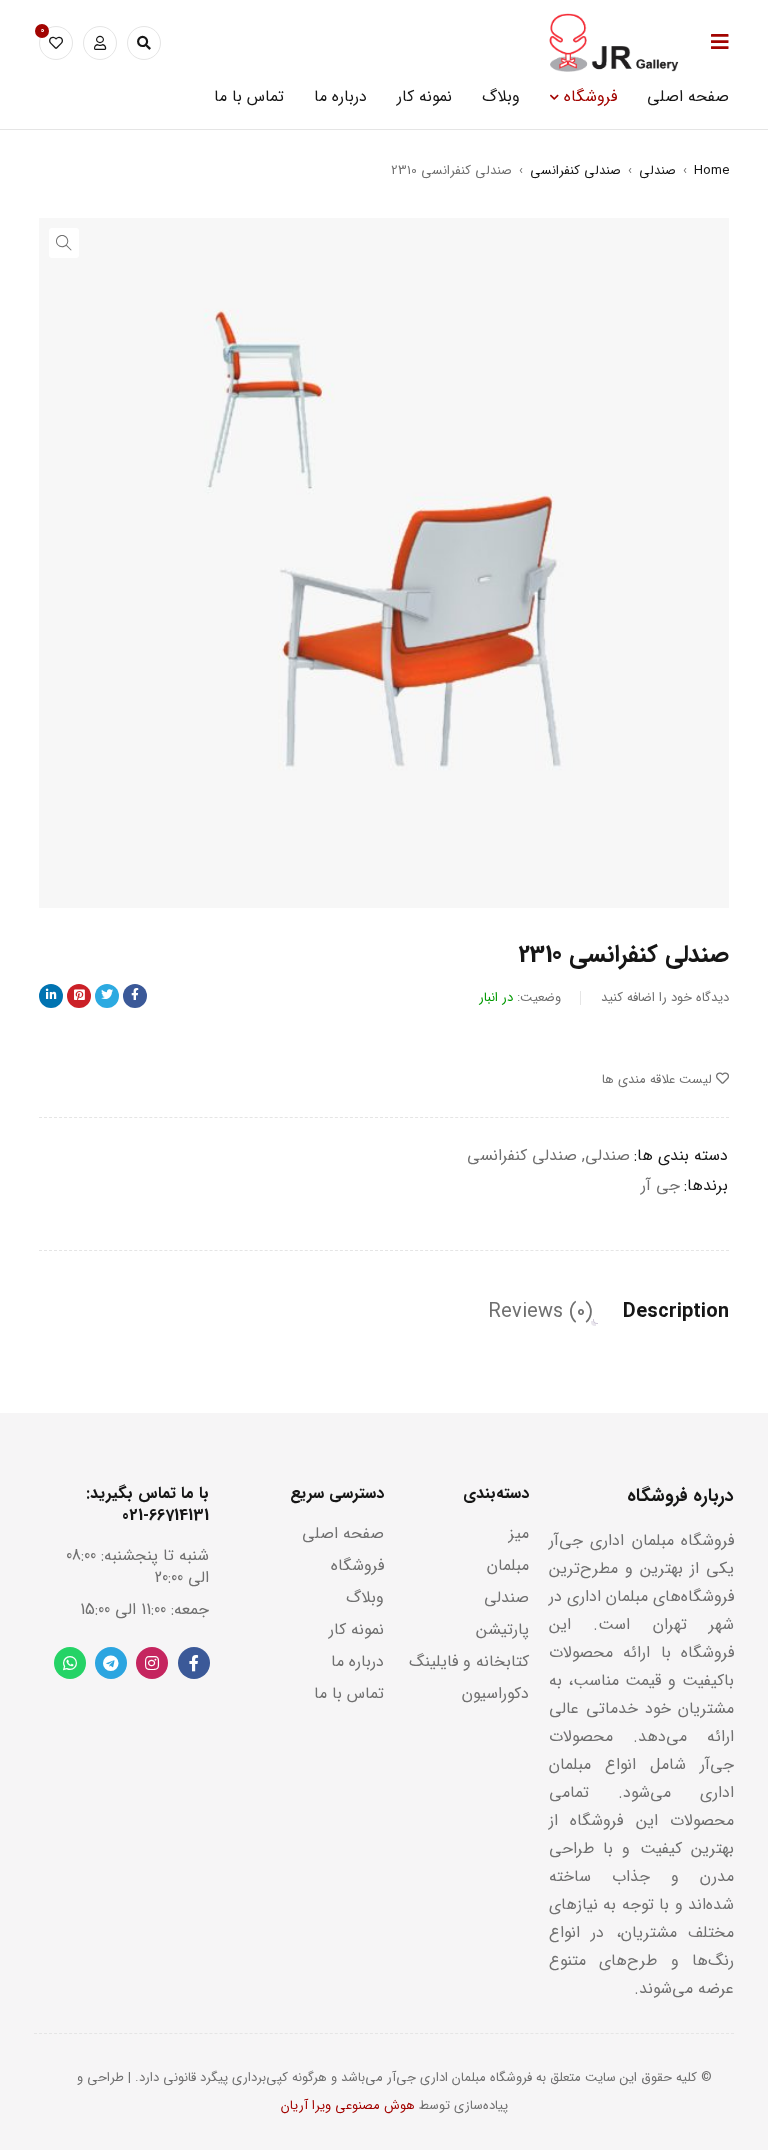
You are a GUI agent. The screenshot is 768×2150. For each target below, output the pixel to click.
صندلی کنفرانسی (575, 170)
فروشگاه (357, 1565)
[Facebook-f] (194, 1663)
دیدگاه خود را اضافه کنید (665, 997)
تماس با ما (349, 1693)
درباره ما (357, 1661)
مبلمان (508, 1565)
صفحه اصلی (343, 1533)
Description (676, 1312)
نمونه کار (356, 1629)
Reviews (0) (540, 1312)
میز (519, 1533)
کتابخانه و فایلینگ (469, 1661)
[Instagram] (152, 1663)
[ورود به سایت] (100, 43)
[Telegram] (111, 1663)
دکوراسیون (495, 1693)
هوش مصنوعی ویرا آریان (348, 2105)
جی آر (660, 1185)
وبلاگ (365, 1597)
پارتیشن (502, 1629)
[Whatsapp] (70, 1663)
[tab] (676, 1312)
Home (711, 170)
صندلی (657, 170)
